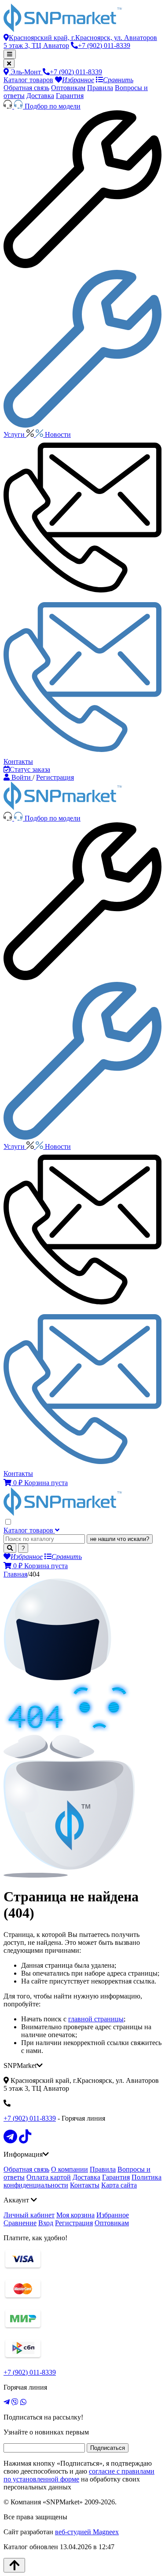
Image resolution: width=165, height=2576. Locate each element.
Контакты (85, 2185)
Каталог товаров (28, 80)
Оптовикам (68, 88)
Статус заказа (30, 769)
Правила (100, 88)
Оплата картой (49, 2177)
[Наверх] (14, 2565)
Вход (46, 2223)
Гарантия (70, 96)
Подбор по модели (53, 106)
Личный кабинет (29, 2215)
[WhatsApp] (23, 2402)
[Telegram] (7, 2402)
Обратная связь (26, 88)
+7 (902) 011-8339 (30, 2118)
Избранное (113, 2215)
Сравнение (20, 2223)
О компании (70, 2169)
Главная (15, 1574)
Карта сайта (119, 2185)
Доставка (40, 96)
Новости (58, 434)
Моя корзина (75, 2215)
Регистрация (74, 2223)
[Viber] (15, 2402)
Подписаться (108, 2448)
